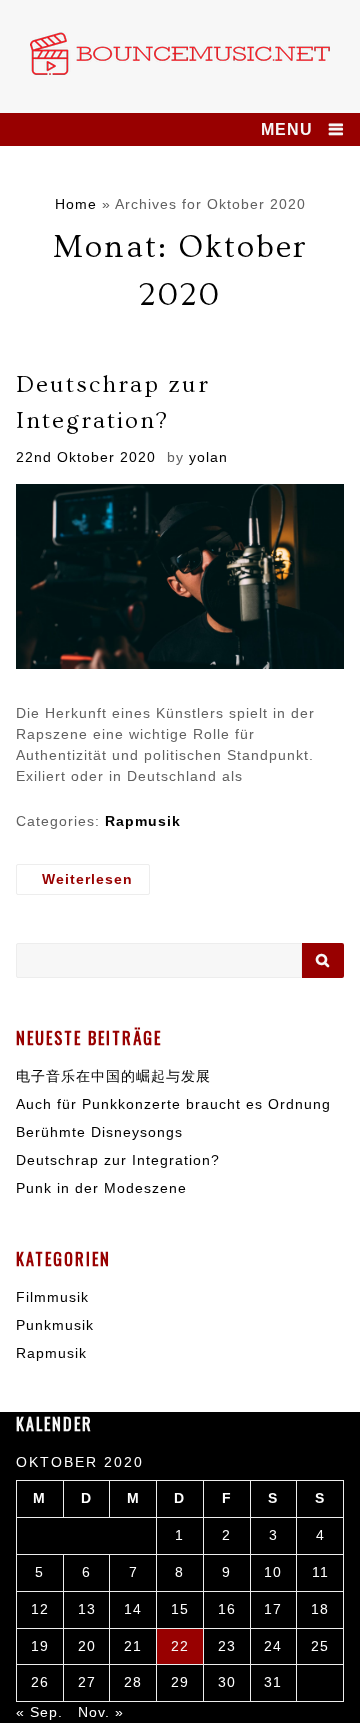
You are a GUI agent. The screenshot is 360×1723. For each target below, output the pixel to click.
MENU (287, 129)
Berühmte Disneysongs (99, 1132)
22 (180, 1646)
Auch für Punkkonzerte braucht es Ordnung (173, 1104)
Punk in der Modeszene (101, 1188)
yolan (208, 457)
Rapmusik (143, 821)
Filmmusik (52, 1297)
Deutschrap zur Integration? (118, 1160)
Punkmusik (55, 1325)
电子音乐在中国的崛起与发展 (113, 1076)
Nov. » (101, 1712)
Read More (83, 879)
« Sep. (39, 1712)
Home (76, 204)
